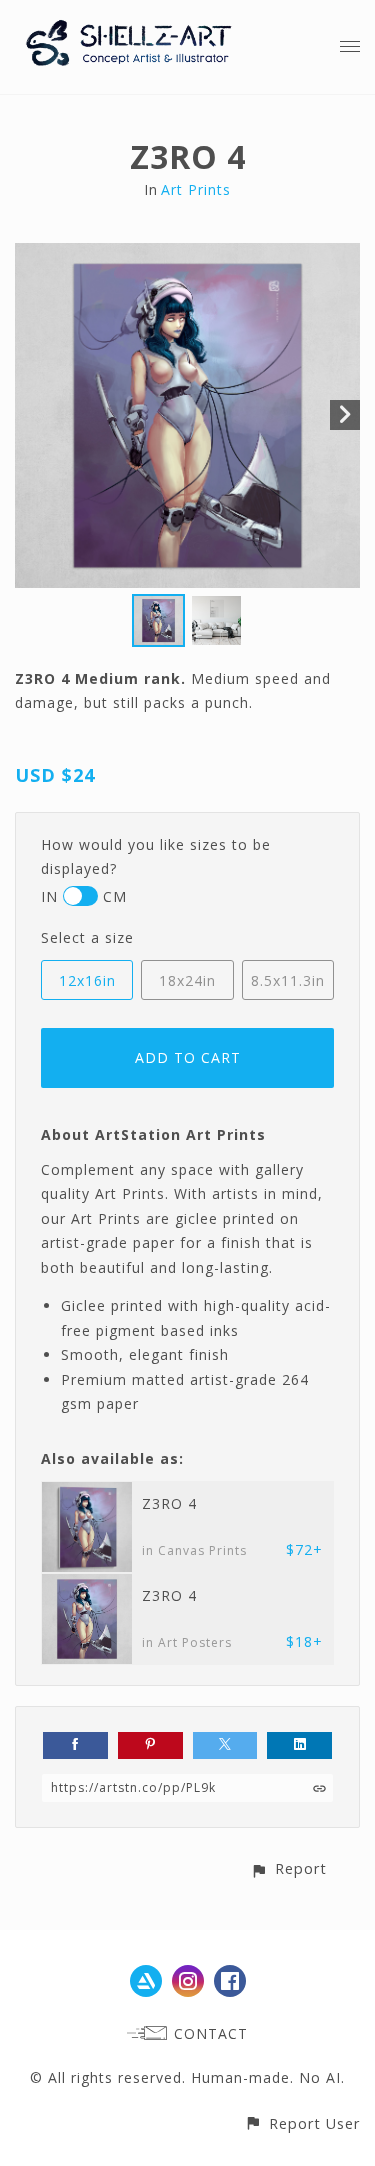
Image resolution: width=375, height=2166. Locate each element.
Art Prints (196, 189)
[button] (288, 1868)
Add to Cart (188, 1057)
